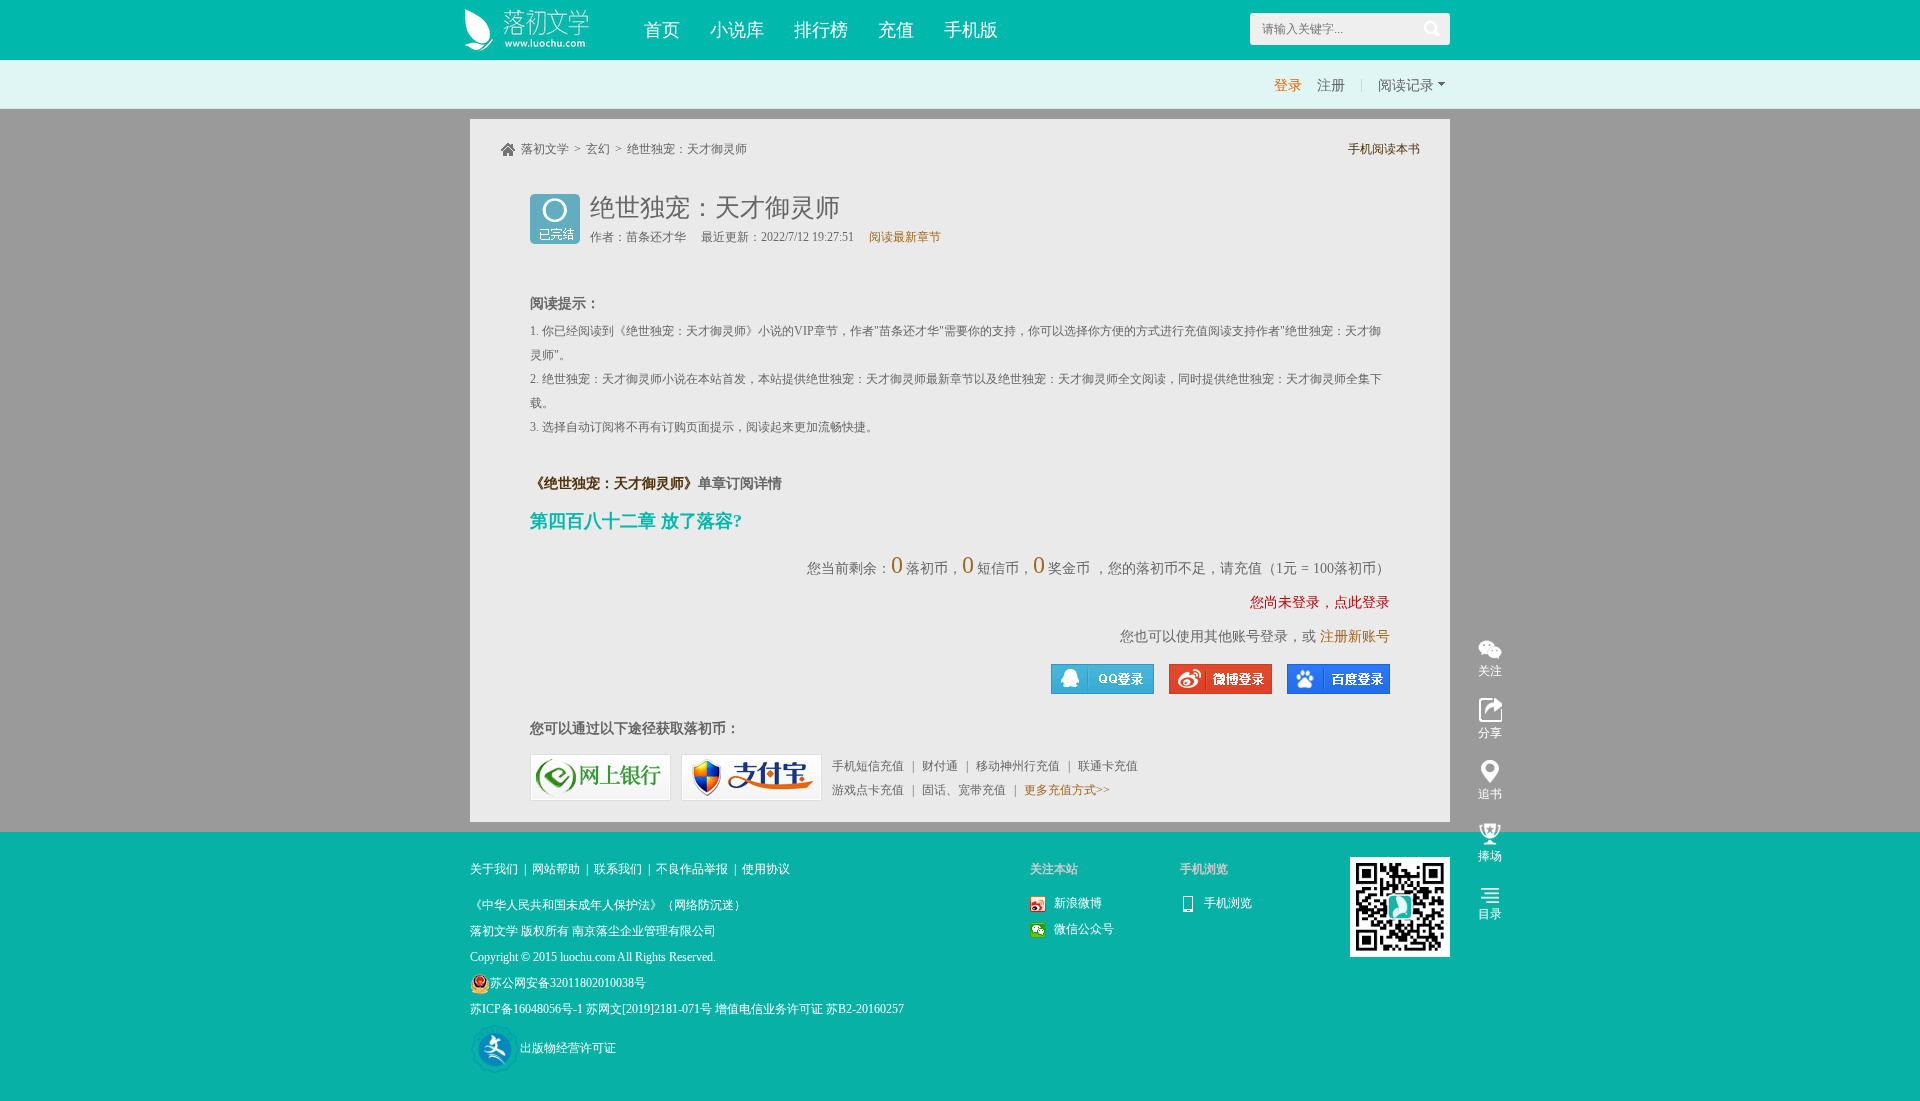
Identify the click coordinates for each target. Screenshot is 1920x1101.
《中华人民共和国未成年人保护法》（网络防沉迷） (608, 905)
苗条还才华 (656, 237)
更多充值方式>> (1067, 790)
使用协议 (766, 869)
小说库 (737, 30)
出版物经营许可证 (568, 1048)
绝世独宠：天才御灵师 (687, 149)
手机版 (971, 30)
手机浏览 (1228, 903)
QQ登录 (1102, 679)
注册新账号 (1355, 636)
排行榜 (821, 30)
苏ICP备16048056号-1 (526, 1009)
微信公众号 (1084, 929)
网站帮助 (556, 869)
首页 (662, 30)
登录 (1288, 85)
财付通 (940, 766)
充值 (896, 30)
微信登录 (1338, 679)
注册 (1331, 85)
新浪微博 (1078, 903)
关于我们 (494, 869)
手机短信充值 (868, 766)
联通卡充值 (1108, 766)
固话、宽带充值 (964, 790)
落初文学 (545, 149)
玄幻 (598, 149)
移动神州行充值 (1018, 766)
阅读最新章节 (905, 237)
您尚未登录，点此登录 (1320, 602)
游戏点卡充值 (868, 790)
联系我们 (618, 869)
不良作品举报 (692, 869)
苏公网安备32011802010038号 (568, 983)
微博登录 (1220, 679)
